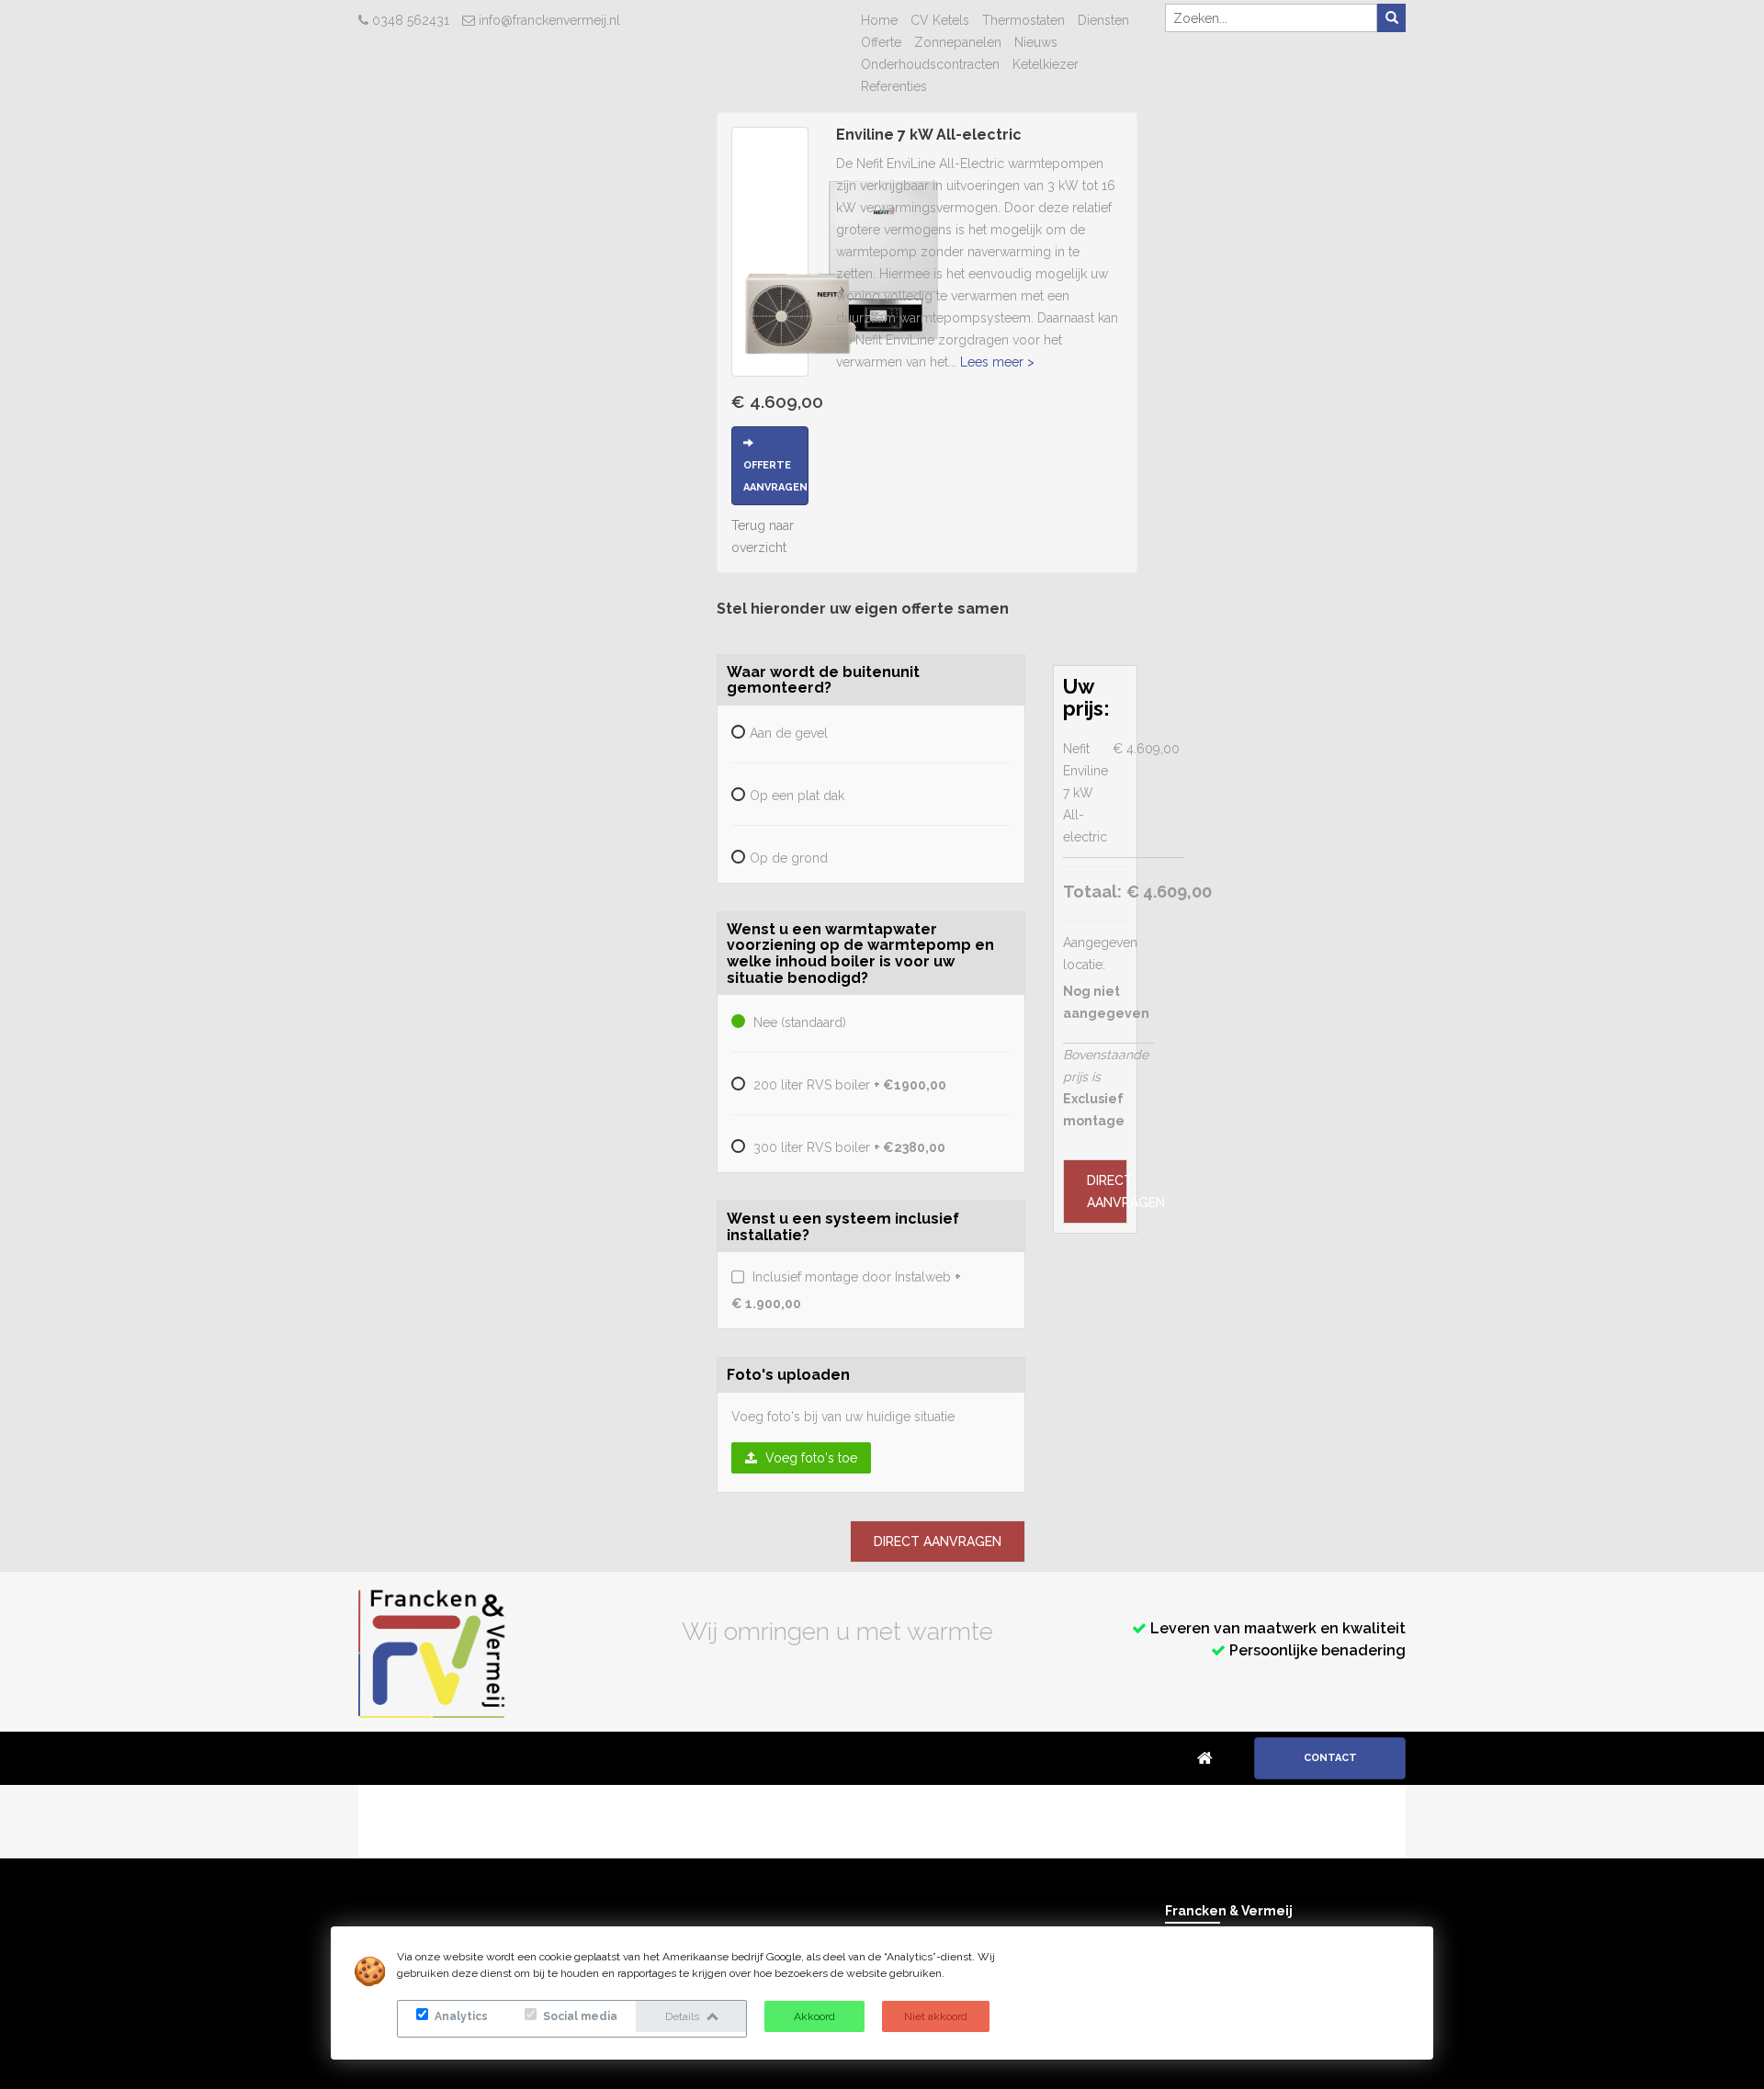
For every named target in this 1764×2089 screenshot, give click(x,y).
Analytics (460, 2016)
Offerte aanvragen (775, 476)
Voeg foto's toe (809, 1458)
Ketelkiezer (1046, 64)
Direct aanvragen (938, 1541)
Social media (579, 2016)
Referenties (894, 86)
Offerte (881, 42)
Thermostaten (1023, 20)
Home (879, 20)
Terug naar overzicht (763, 536)
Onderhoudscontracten (930, 64)
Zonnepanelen (958, 42)
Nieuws (1036, 42)
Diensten (1103, 20)
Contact (1330, 1758)
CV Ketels (940, 20)
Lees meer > (997, 362)
